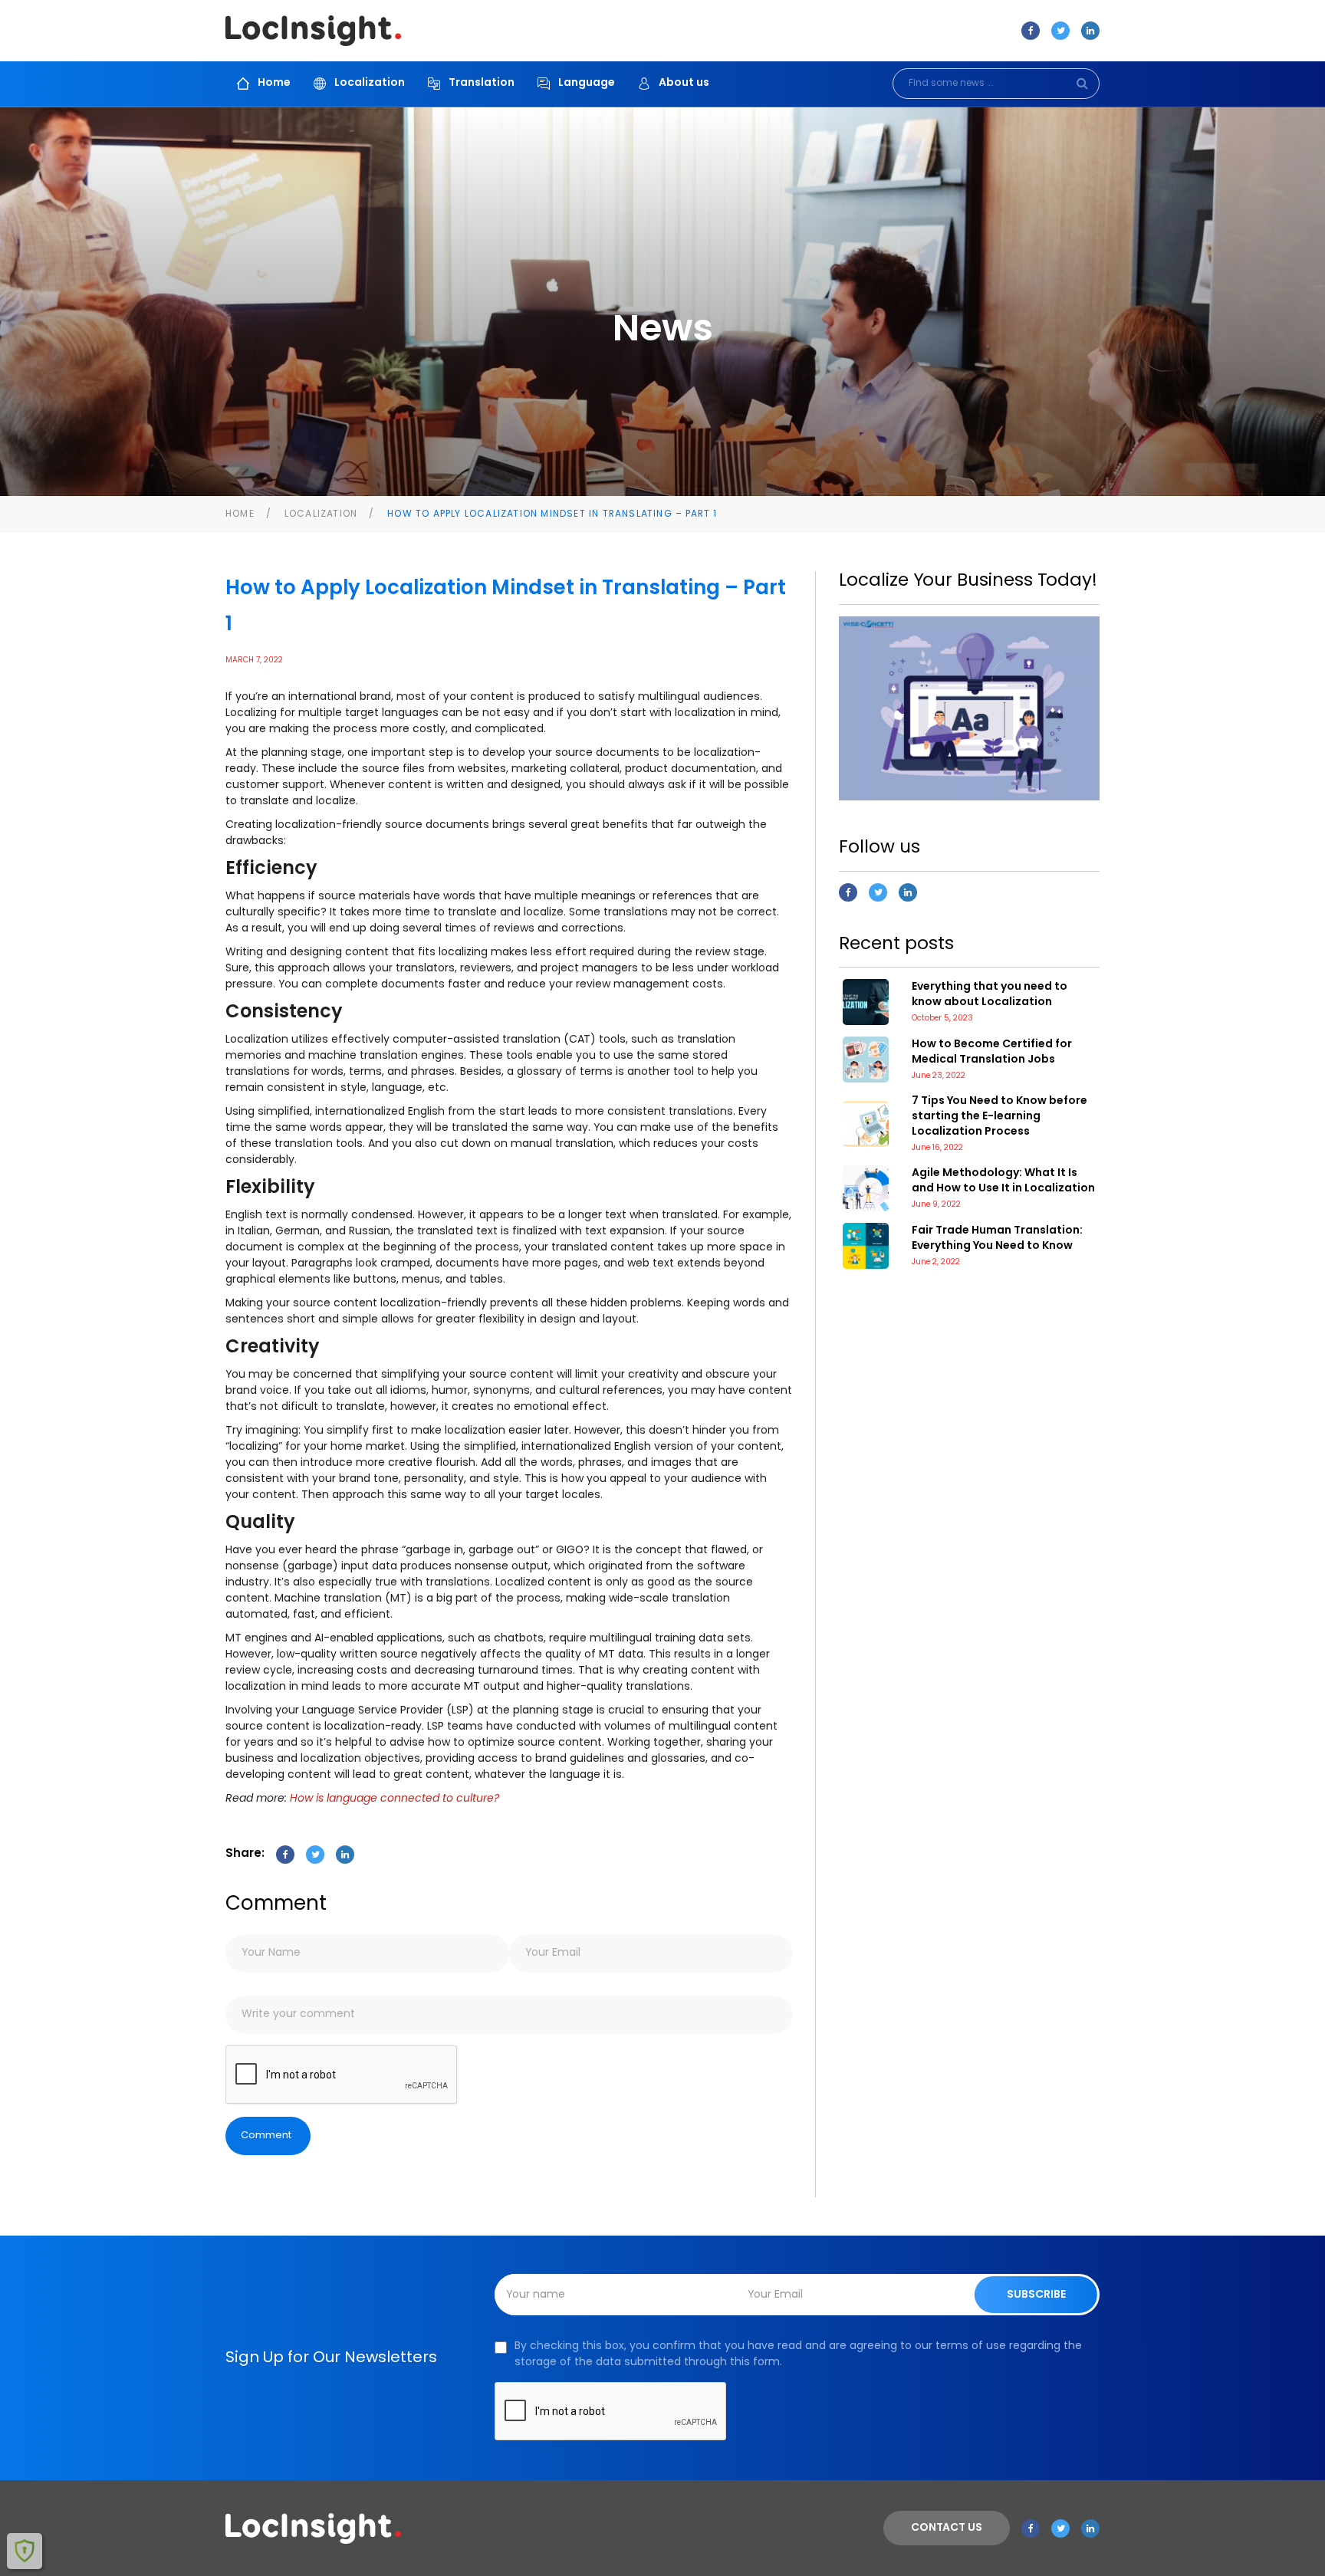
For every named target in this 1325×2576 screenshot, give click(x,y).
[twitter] (1060, 31)
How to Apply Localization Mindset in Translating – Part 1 (552, 514)
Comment (266, 2136)
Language (587, 83)
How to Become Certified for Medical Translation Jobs (992, 1052)
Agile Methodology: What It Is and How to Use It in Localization (1003, 1181)
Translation (482, 83)
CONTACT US (947, 2528)
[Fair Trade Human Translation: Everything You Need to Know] (866, 1246)
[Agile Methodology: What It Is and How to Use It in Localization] (866, 1188)
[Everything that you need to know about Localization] (866, 1002)
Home (274, 83)
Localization (370, 83)
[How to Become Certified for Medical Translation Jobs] (866, 1060)
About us (684, 83)
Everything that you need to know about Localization (990, 995)
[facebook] (1031, 31)
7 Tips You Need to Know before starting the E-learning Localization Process (1000, 1117)
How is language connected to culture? (395, 1799)
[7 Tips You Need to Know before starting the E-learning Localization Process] (866, 1124)
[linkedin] (1090, 31)
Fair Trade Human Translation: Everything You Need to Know (997, 1239)
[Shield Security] (25, 2551)
